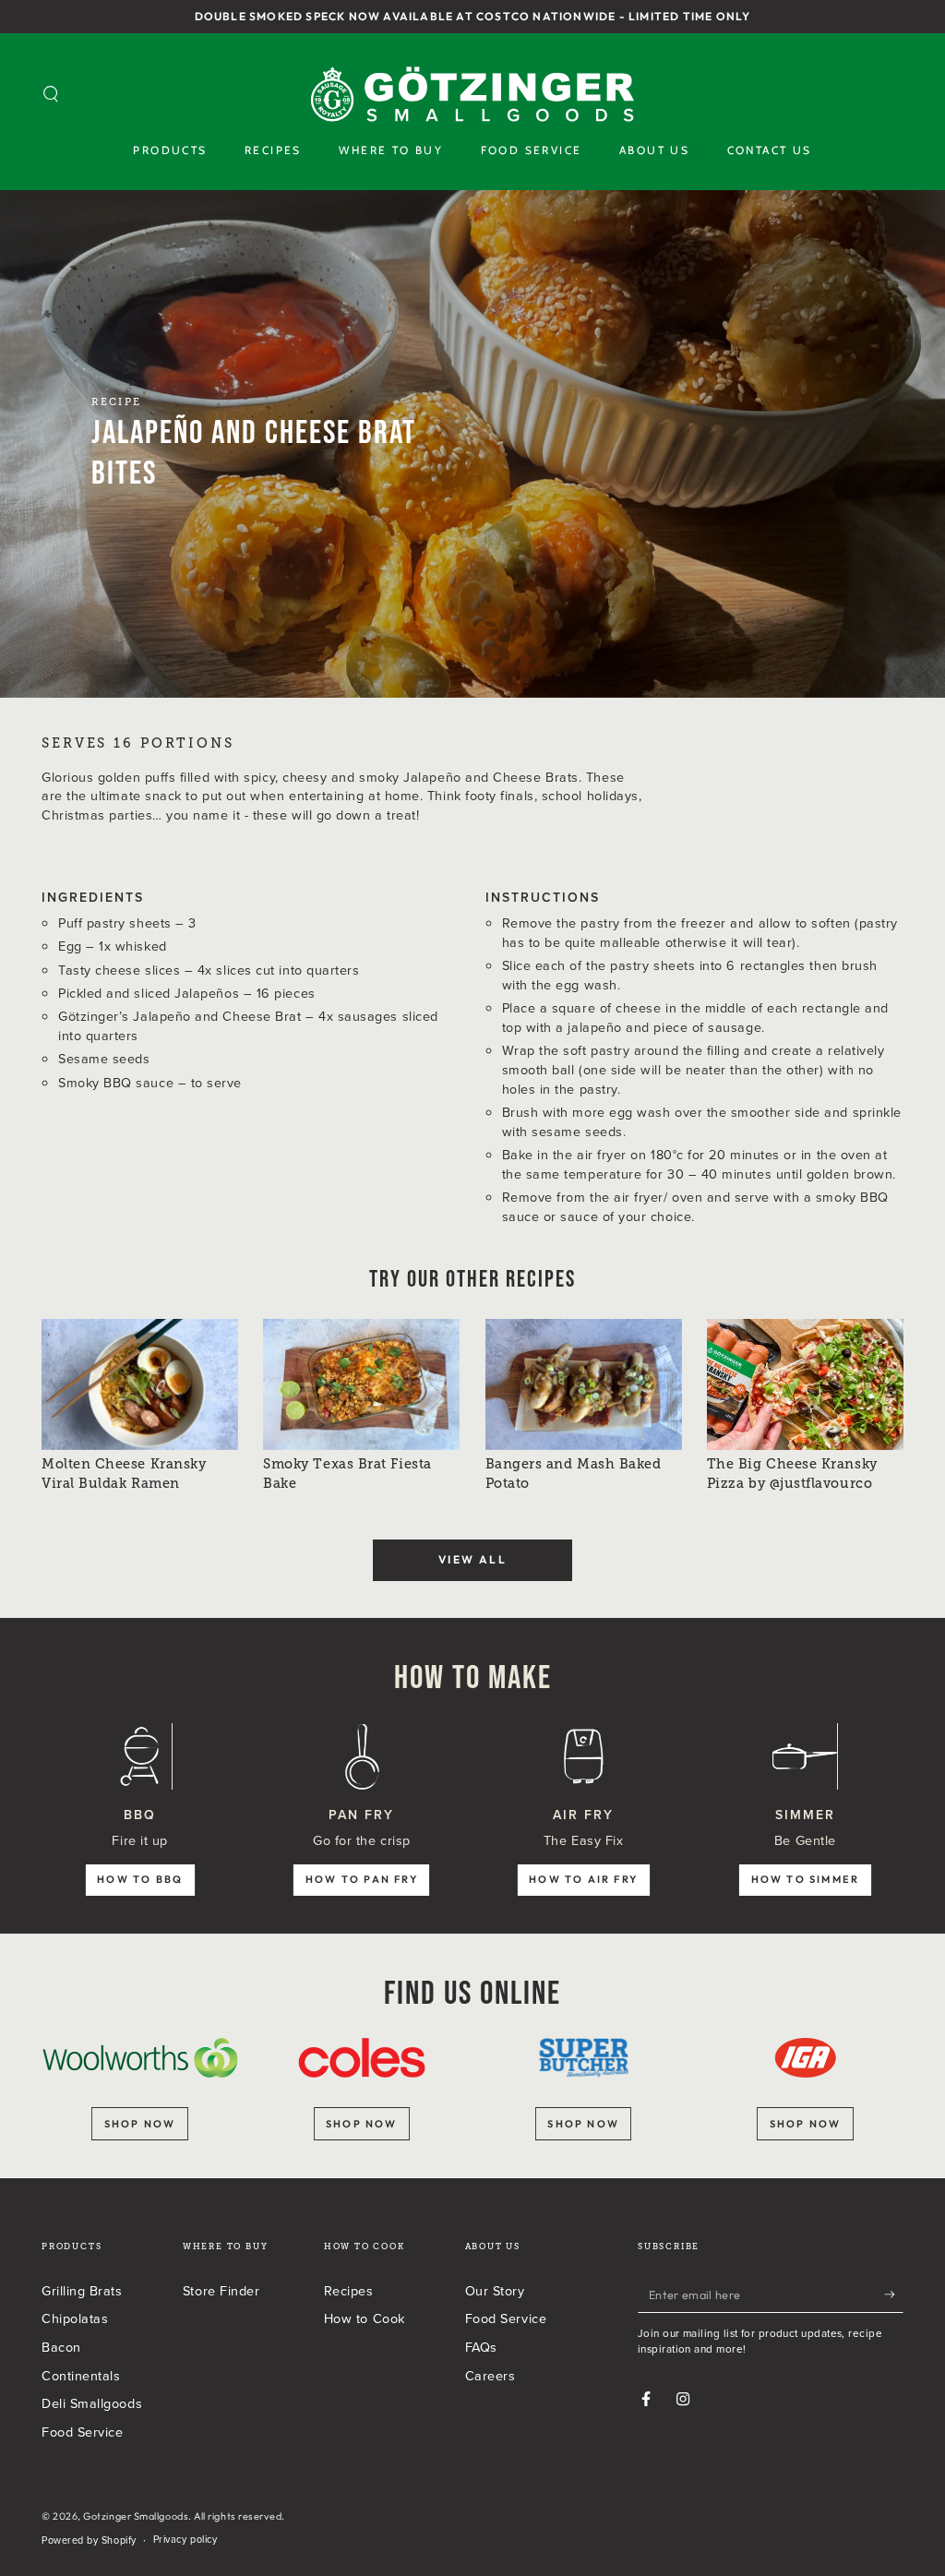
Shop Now (806, 2124)
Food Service (82, 2432)
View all (472, 1559)
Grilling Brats (82, 2290)
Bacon (61, 2347)
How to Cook (365, 2318)
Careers (490, 2375)
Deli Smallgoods (92, 2403)
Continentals (81, 2375)
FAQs (481, 2347)
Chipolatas (75, 2318)
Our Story (495, 2290)
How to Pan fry (362, 1879)
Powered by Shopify (89, 2540)
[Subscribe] (894, 2294)
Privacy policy (185, 2540)
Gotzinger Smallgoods (136, 2516)
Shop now (140, 2124)
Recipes (349, 2290)
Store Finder (221, 2290)
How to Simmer (806, 1879)
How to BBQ (140, 1879)
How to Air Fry (583, 1879)
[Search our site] (51, 94)
